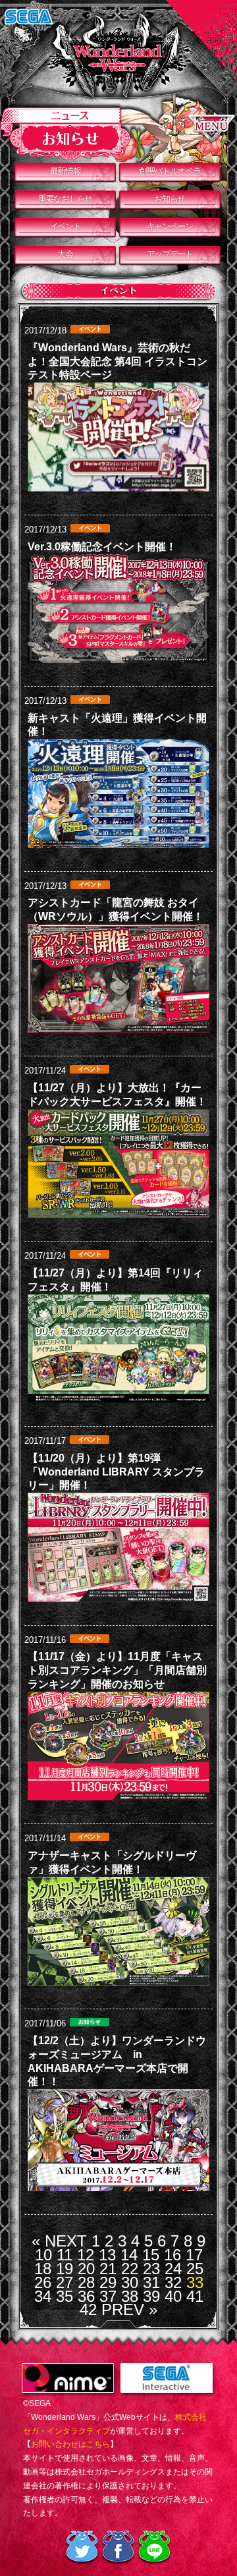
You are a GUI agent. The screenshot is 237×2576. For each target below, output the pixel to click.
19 (65, 2269)
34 (43, 2296)
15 (151, 2255)
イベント (66, 226)
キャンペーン (170, 226)
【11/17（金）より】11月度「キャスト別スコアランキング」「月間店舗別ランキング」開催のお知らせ (117, 1670)
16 (172, 2255)
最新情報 (66, 171)
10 (43, 2255)
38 (130, 2296)
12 (86, 2255)
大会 (65, 254)
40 (173, 2296)
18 (43, 2269)
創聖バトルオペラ (170, 171)
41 (195, 2296)
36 (86, 2296)
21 (108, 2269)
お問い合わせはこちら (70, 2444)
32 (173, 2282)
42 (88, 2309)
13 (107, 2255)
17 (194, 2255)
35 (65, 2296)
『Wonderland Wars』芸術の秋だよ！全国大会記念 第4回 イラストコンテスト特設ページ (118, 361)
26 (43, 2282)
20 (86, 2269)
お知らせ (170, 199)
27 (65, 2282)
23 (151, 2269)
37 (108, 2296)
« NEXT (59, 2241)
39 (151, 2296)
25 (195, 2269)
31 (151, 2282)
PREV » (129, 2309)
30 (130, 2282)
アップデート (170, 254)
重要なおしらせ (65, 199)
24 (173, 2269)
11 (65, 2255)
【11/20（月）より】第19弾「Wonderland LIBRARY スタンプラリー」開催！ (116, 1472)
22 (130, 2269)
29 (108, 2282)
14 (129, 2255)
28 (86, 2282)
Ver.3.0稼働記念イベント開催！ (102, 547)
